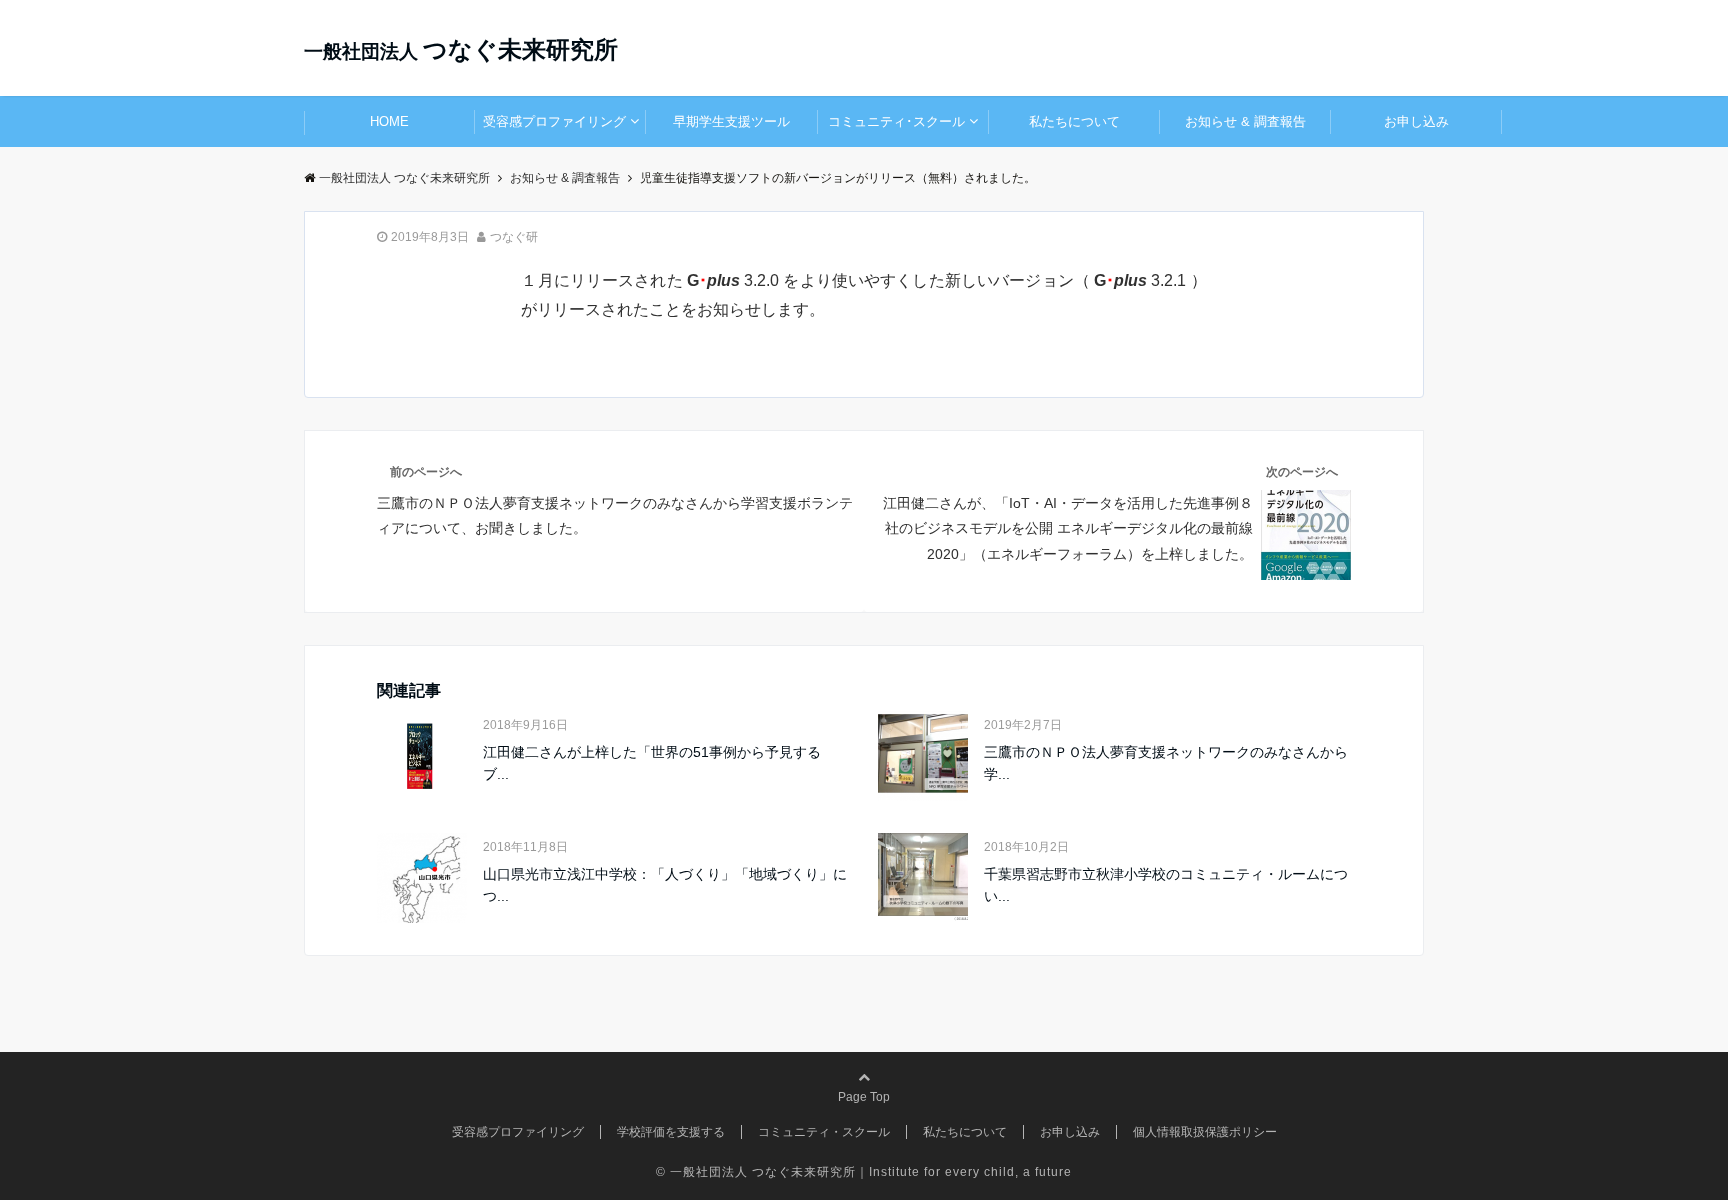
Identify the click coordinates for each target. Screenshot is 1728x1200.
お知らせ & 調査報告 (1245, 121)
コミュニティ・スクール (824, 1132)
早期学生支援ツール (731, 121)
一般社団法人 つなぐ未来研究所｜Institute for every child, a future (871, 1172)
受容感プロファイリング (554, 121)
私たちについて (1074, 121)
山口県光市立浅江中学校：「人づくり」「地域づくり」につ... (665, 885)
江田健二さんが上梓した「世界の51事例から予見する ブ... (652, 763)
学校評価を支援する (671, 1132)
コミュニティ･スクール (896, 121)
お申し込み (1416, 121)
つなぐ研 (514, 237)
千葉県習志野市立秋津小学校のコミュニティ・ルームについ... (1166, 885)
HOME (389, 121)
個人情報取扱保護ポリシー (1205, 1132)
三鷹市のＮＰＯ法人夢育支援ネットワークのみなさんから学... (1166, 763)
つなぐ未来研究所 (461, 49)
